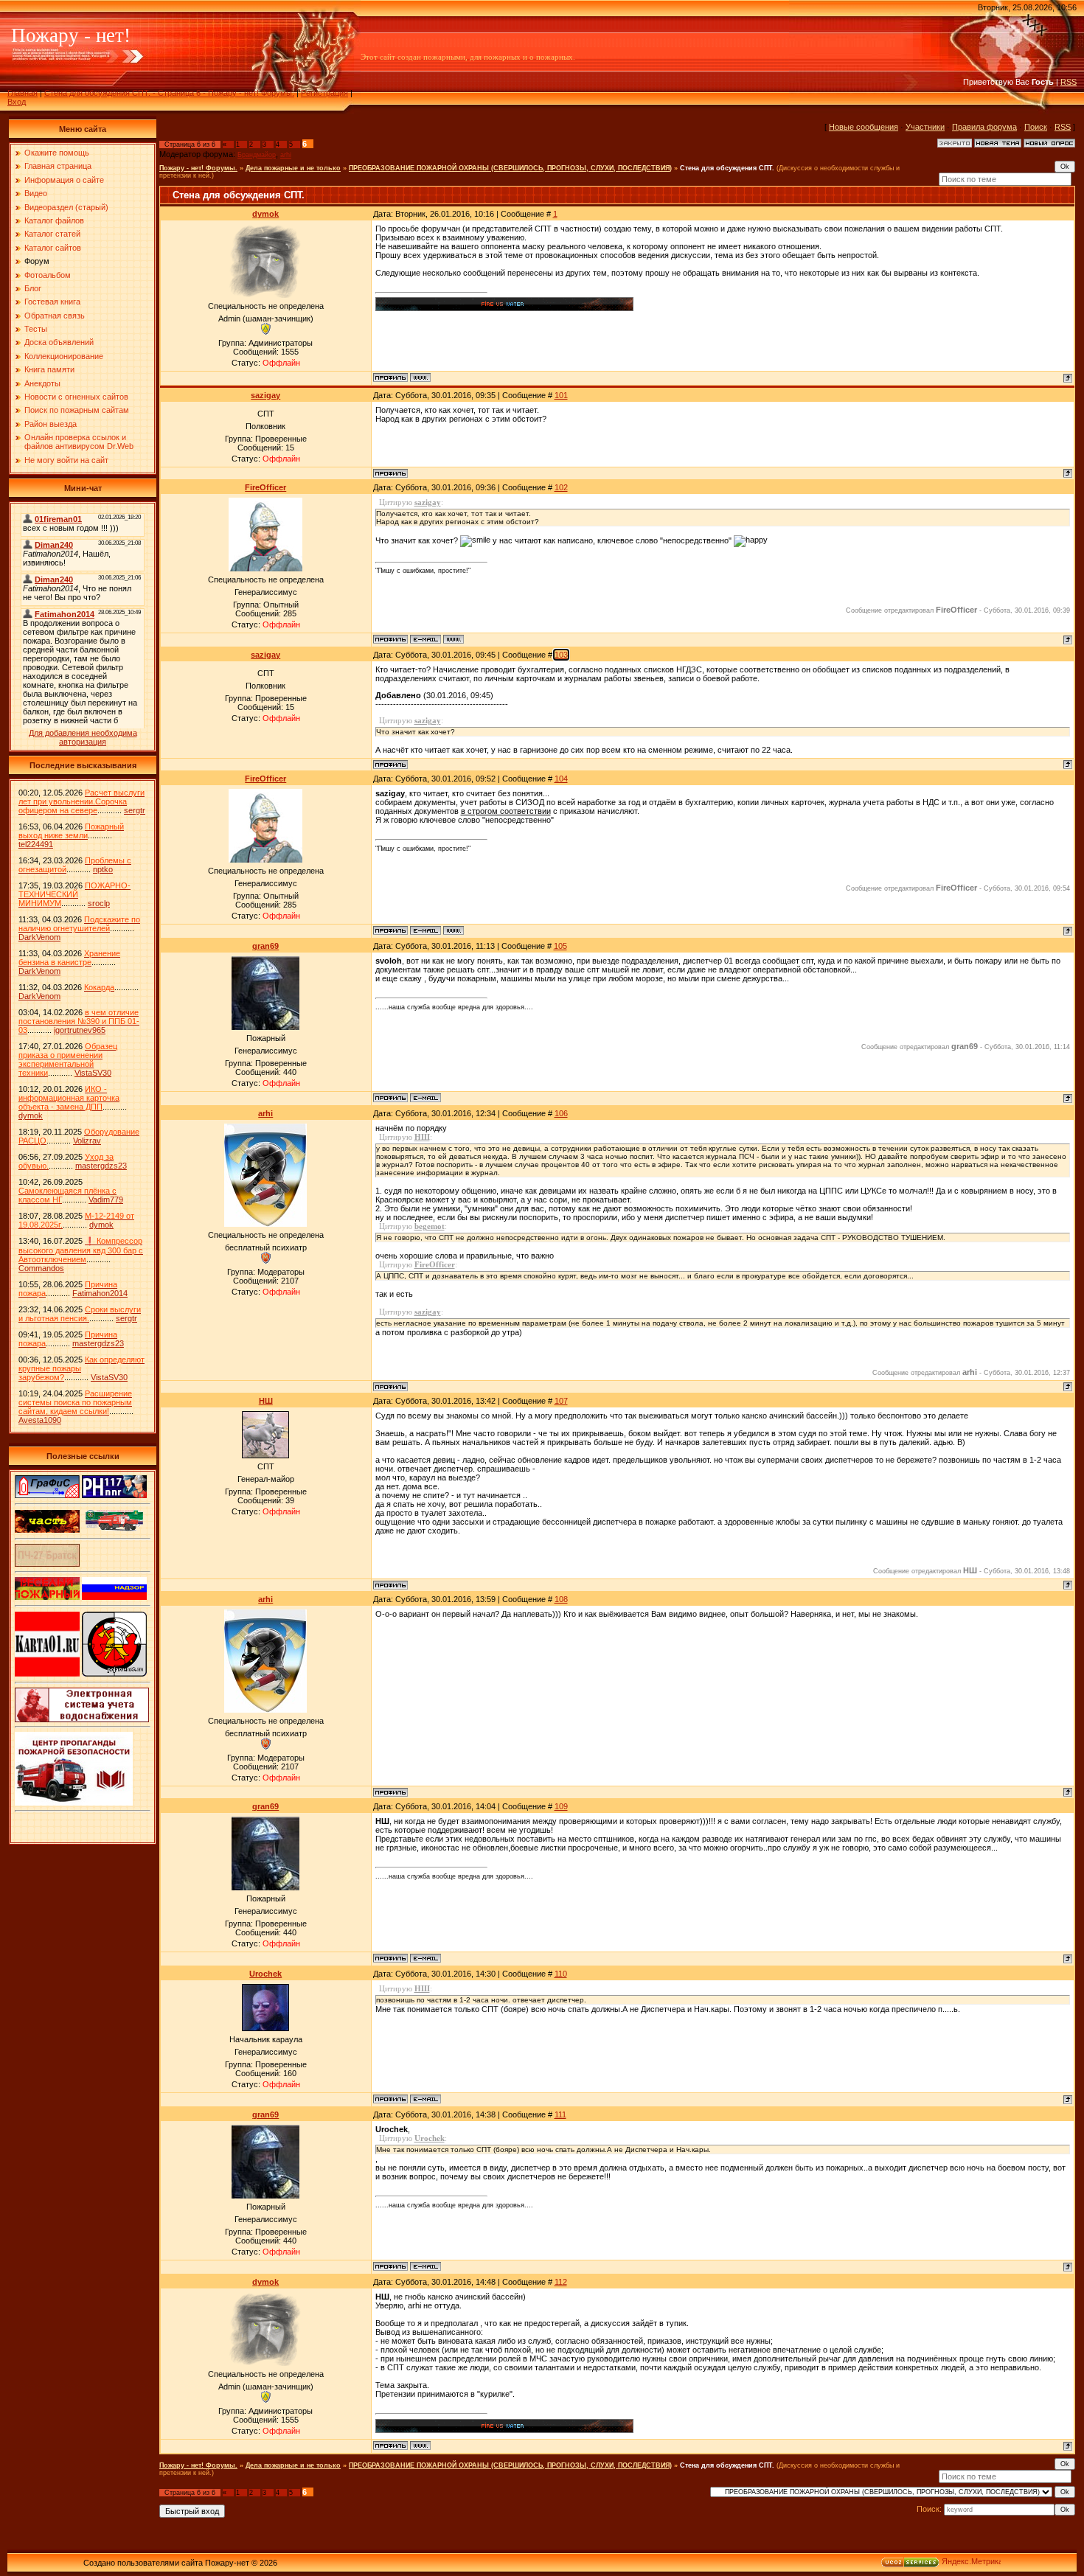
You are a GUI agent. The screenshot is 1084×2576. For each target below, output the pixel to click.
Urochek (265, 1974)
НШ (266, 1401)
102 (561, 487)
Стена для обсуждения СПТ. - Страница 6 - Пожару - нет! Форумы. (169, 93)
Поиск (1036, 127)
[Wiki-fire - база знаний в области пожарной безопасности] (114, 1674)
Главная (22, 93)
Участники (925, 127)
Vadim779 (106, 1200)
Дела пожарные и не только (293, 168)
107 (561, 1401)
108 (561, 1599)
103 (561, 655)
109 (561, 1806)
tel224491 (36, 844)
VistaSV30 (93, 1073)
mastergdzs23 (101, 1166)
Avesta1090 (40, 1420)
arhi (286, 155)
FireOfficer (265, 487)
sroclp (99, 903)
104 (561, 779)
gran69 (265, 946)
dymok (31, 1115)
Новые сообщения (864, 127)
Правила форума (984, 127)
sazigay (265, 395)
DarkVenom (39, 937)
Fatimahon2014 (100, 1293)
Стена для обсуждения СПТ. (727, 168)
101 (561, 395)
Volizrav (87, 1141)
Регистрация (324, 93)
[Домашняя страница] (420, 377)
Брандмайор (257, 155)
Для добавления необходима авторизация (83, 737)
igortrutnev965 (80, 1030)
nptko (103, 869)
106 (561, 1113)
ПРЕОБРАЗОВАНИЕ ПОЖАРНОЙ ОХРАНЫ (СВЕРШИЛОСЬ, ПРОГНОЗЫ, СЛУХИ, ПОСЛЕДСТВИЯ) (510, 168)
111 (560, 2114)
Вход (17, 102)
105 (560, 946)
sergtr (135, 810)
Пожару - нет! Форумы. (198, 168)
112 (561, 2282)
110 (561, 1974)
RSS (1069, 82)
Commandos (41, 1268)
